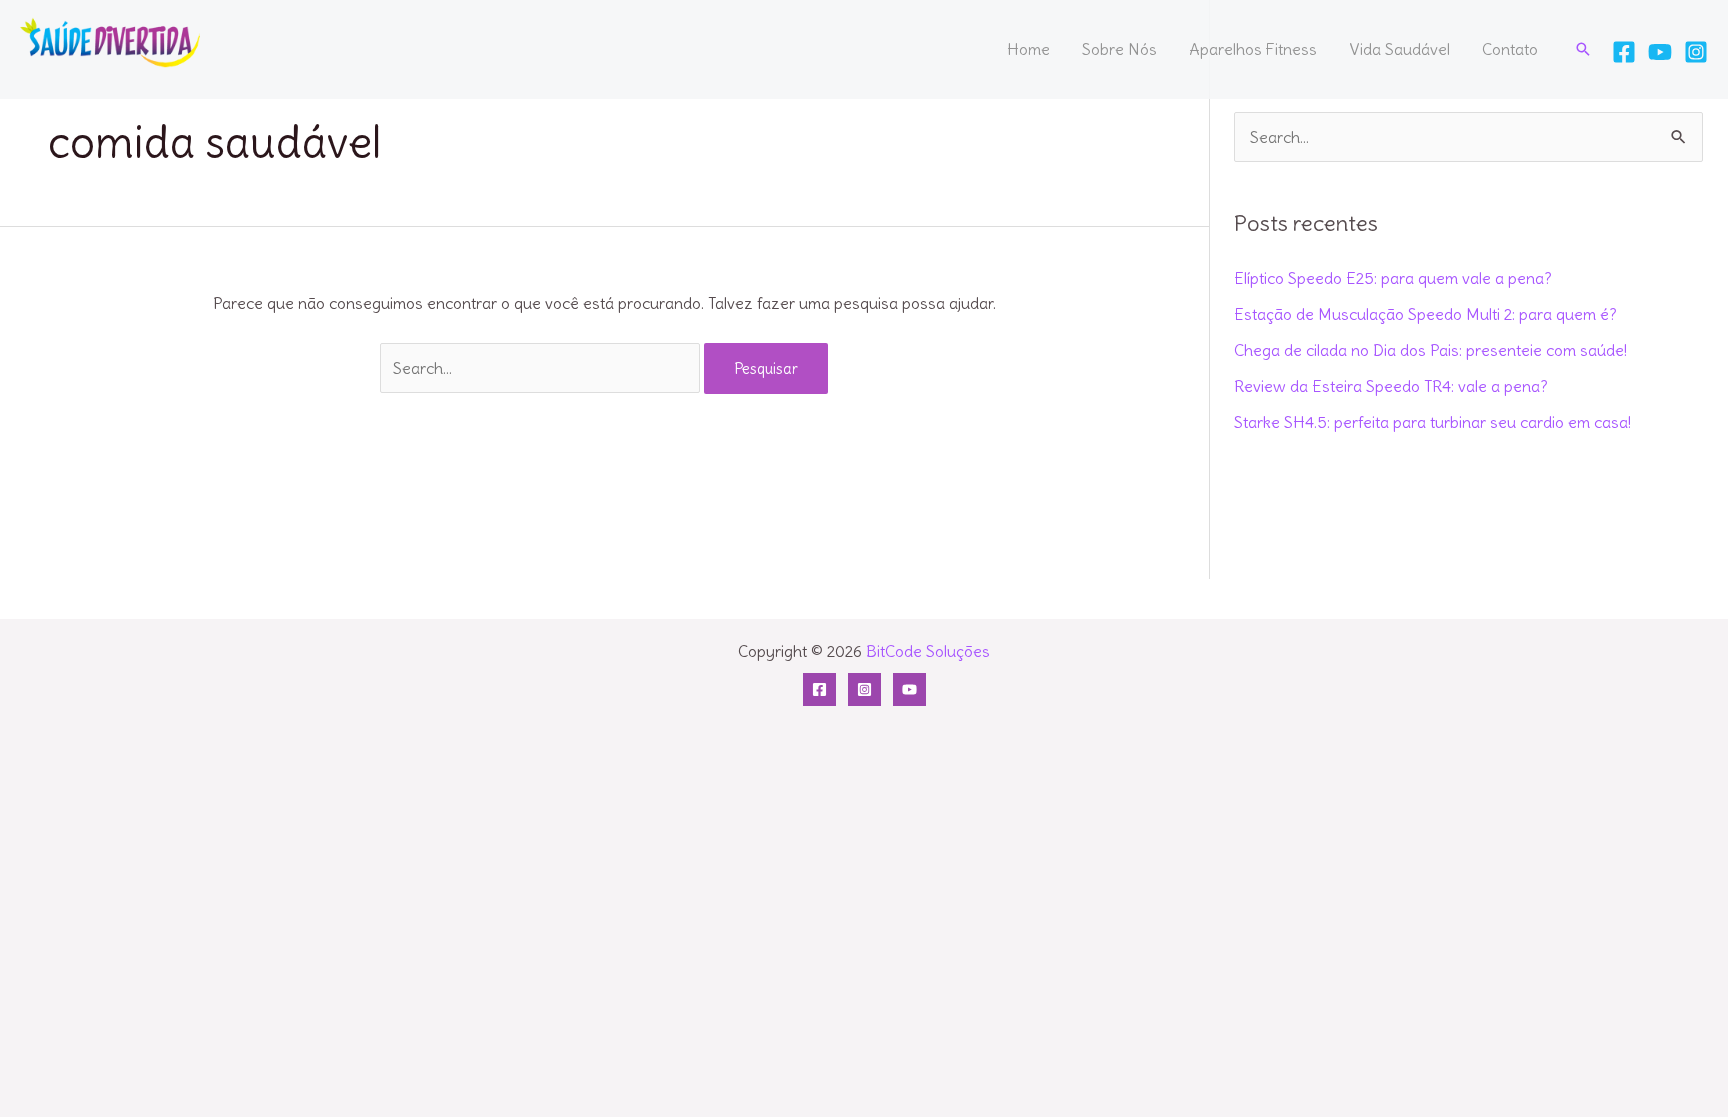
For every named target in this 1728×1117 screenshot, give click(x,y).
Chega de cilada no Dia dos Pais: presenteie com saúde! (1430, 350)
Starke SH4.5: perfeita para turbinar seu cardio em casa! (1432, 422)
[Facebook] (1624, 52)
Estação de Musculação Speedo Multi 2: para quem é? (1425, 314)
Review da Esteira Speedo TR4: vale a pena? (1391, 386)
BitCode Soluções (928, 651)
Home (1028, 49)
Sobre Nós (1119, 49)
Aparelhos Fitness (1253, 49)
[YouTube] (1660, 52)
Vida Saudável (1399, 49)
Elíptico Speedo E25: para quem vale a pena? (1393, 278)
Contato (1510, 49)
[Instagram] (1696, 52)
